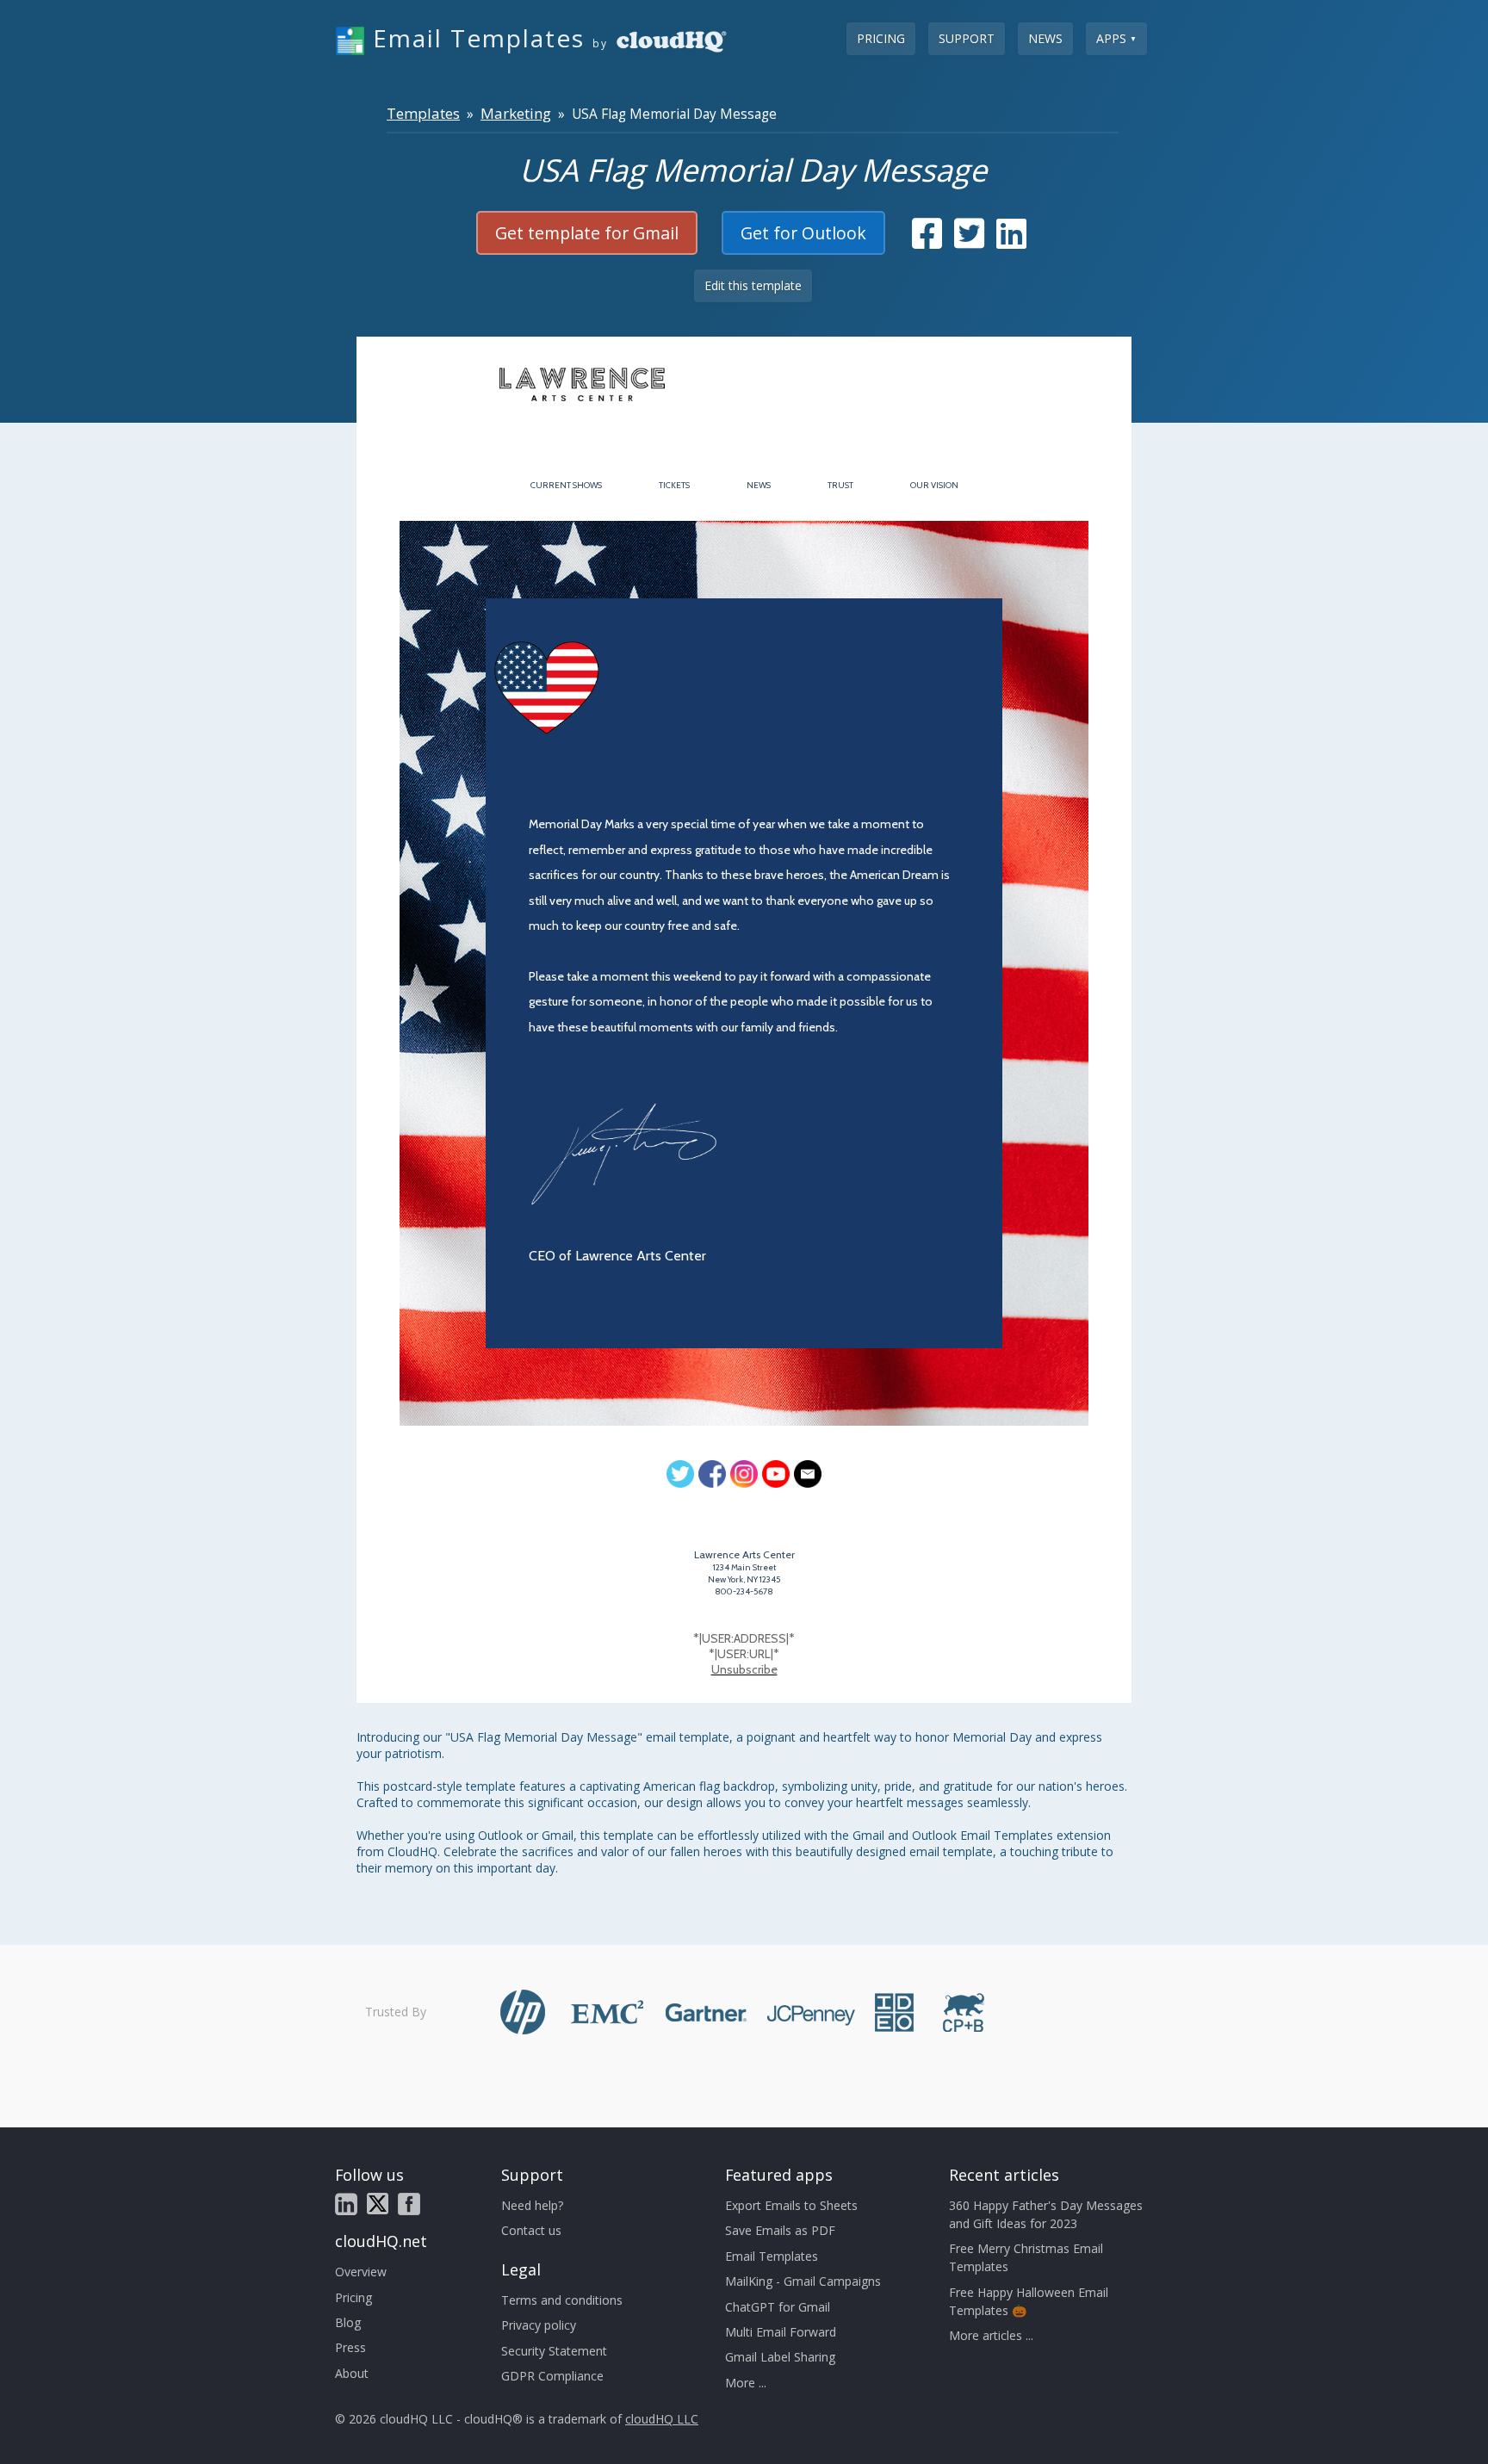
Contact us (531, 2230)
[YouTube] (776, 1474)
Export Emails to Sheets (791, 2205)
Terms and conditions (562, 2300)
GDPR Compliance (552, 2376)
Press (350, 2347)
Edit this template (753, 285)
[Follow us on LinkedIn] (346, 2204)
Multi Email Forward (781, 2332)
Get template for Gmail (587, 233)
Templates (423, 113)
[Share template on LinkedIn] (1011, 241)
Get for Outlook (803, 233)
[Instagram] (744, 1474)
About (352, 2373)
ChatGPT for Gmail (778, 2307)
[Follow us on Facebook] (409, 2204)
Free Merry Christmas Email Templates (1026, 2257)
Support (967, 38)
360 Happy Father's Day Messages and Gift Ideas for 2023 (1046, 2214)
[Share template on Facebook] (927, 241)
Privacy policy (539, 2325)
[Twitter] (680, 1474)
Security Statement (554, 2351)
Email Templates (772, 2256)
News (1045, 38)
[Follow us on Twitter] (378, 2204)
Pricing (881, 38)
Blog (348, 2322)
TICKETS (674, 485)
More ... (746, 2383)
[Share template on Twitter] (969, 241)
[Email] (808, 1474)
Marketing (516, 113)
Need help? (532, 2205)
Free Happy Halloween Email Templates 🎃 (1029, 2301)
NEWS (759, 485)
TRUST (840, 485)
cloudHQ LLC (662, 2419)
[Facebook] (712, 1474)
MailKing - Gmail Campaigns (803, 2281)
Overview (361, 2272)
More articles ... (991, 2335)
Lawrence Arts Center (744, 1554)
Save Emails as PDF (780, 2230)
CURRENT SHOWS (566, 485)
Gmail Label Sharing (780, 2357)
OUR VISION (934, 485)
